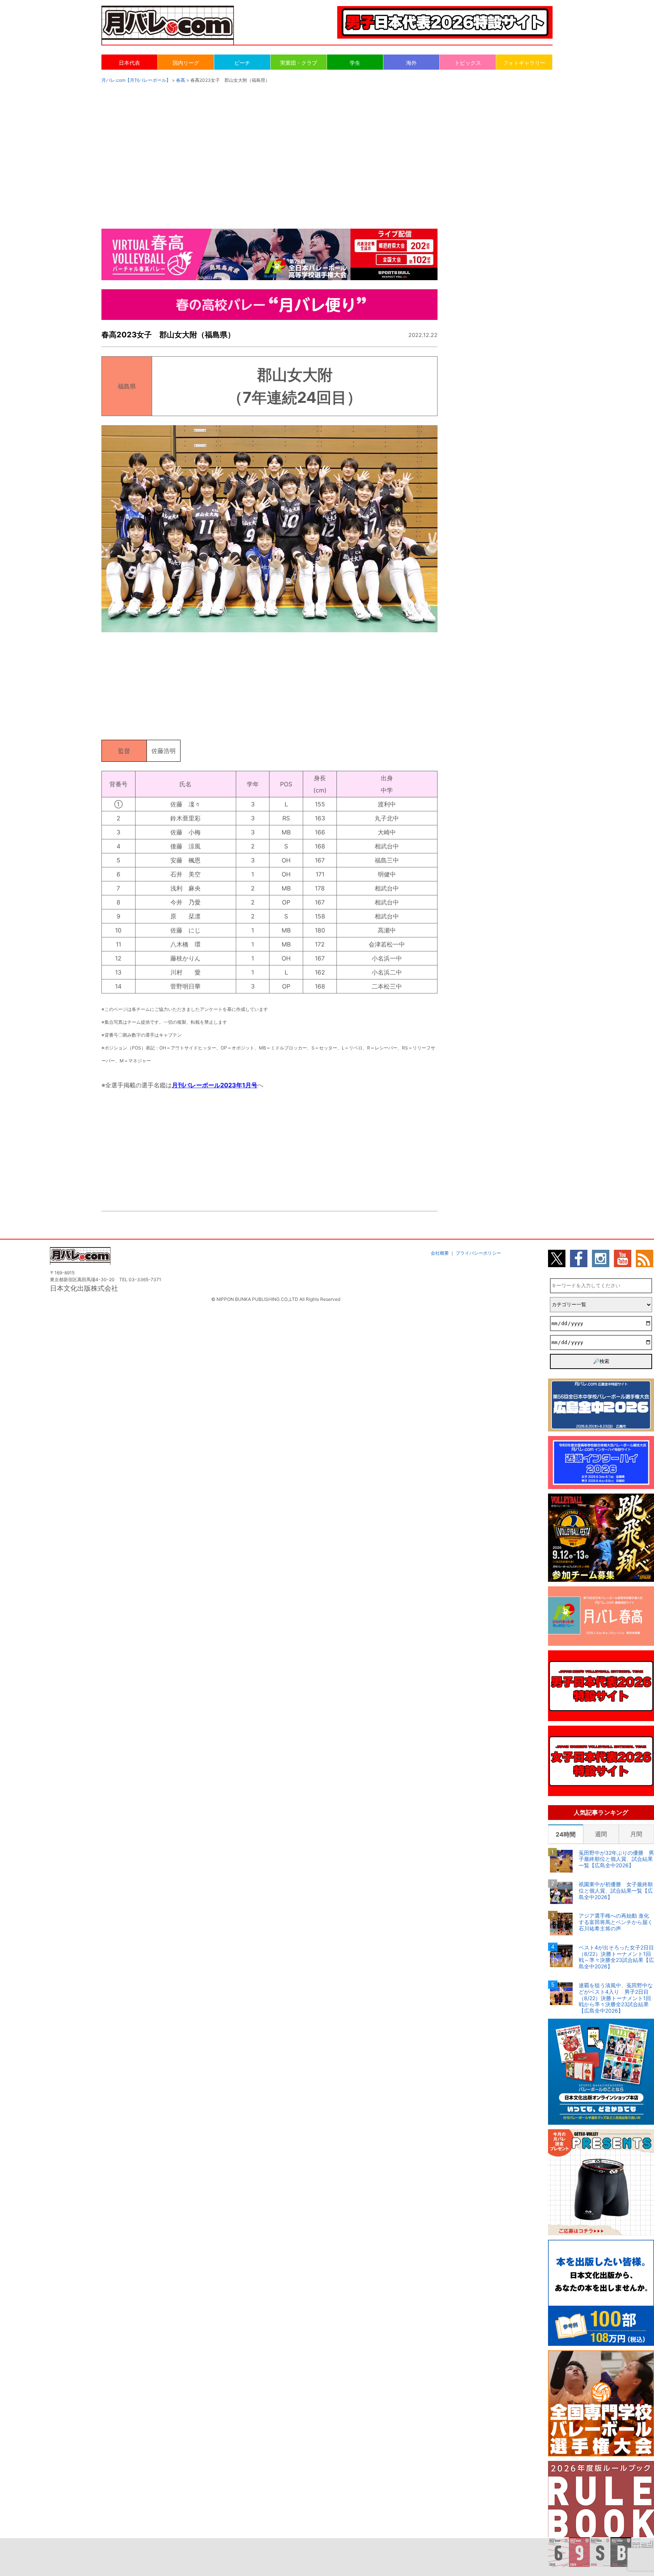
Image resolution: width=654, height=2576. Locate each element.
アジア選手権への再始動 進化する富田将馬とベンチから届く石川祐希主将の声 (616, 1922)
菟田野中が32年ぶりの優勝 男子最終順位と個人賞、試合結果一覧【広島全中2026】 (616, 1859)
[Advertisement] (327, 148)
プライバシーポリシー (478, 1253)
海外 (411, 63)
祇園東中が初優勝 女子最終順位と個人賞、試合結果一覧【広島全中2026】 (616, 1891)
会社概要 (440, 1253)
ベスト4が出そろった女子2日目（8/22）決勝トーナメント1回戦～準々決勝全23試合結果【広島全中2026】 (616, 1957)
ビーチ (242, 63)
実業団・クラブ (299, 63)
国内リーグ (186, 63)
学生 (355, 63)
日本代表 (129, 63)
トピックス (468, 63)
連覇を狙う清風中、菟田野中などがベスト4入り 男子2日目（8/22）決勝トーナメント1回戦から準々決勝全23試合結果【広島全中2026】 (616, 1998)
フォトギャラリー (524, 63)
